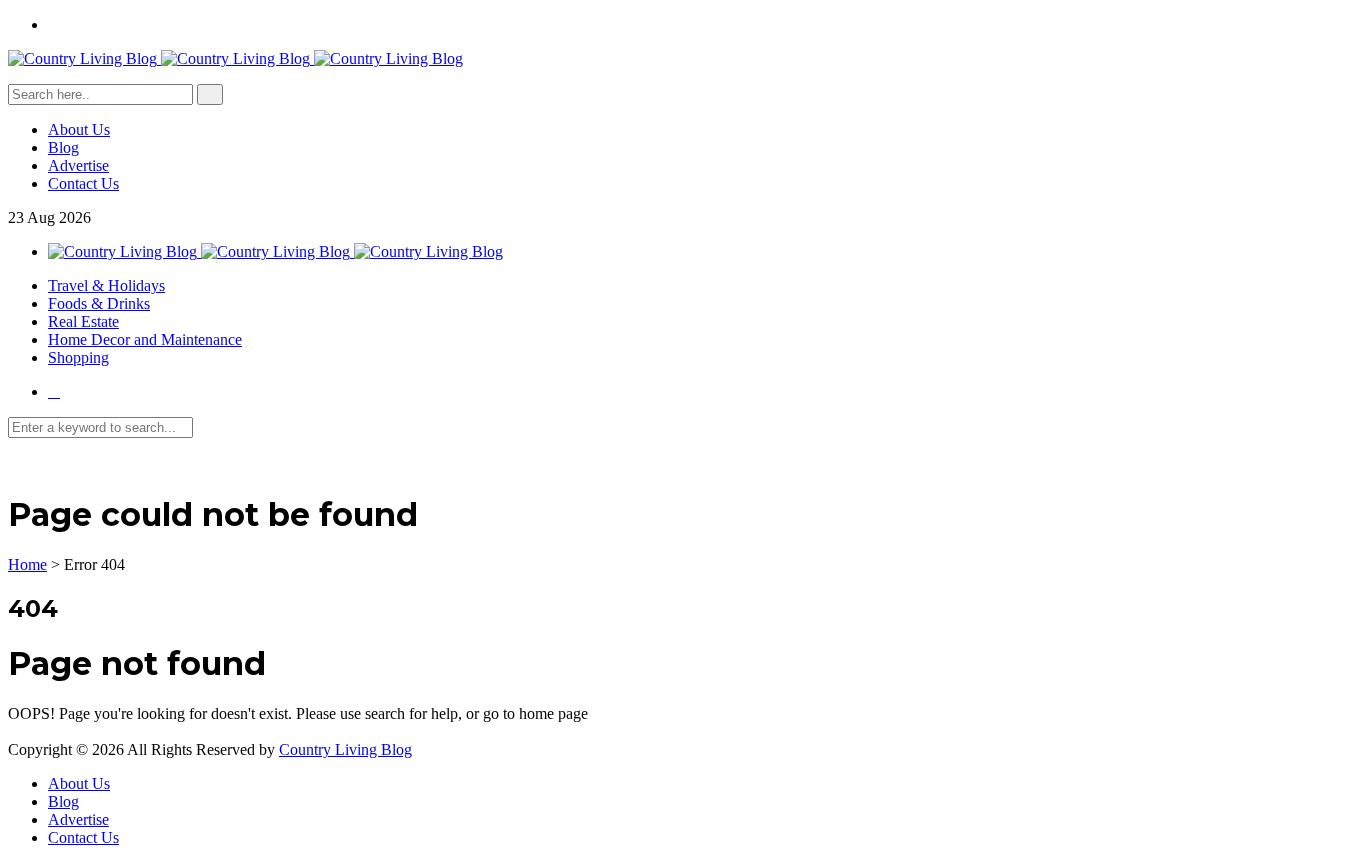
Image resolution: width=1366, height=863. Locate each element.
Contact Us (83, 183)
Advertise (78, 165)
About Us (79, 129)
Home (27, 564)
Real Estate (83, 321)
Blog (63, 147)
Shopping (78, 357)
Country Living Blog (345, 749)
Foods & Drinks (99, 303)
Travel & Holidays (106, 285)
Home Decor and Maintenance (145, 339)
